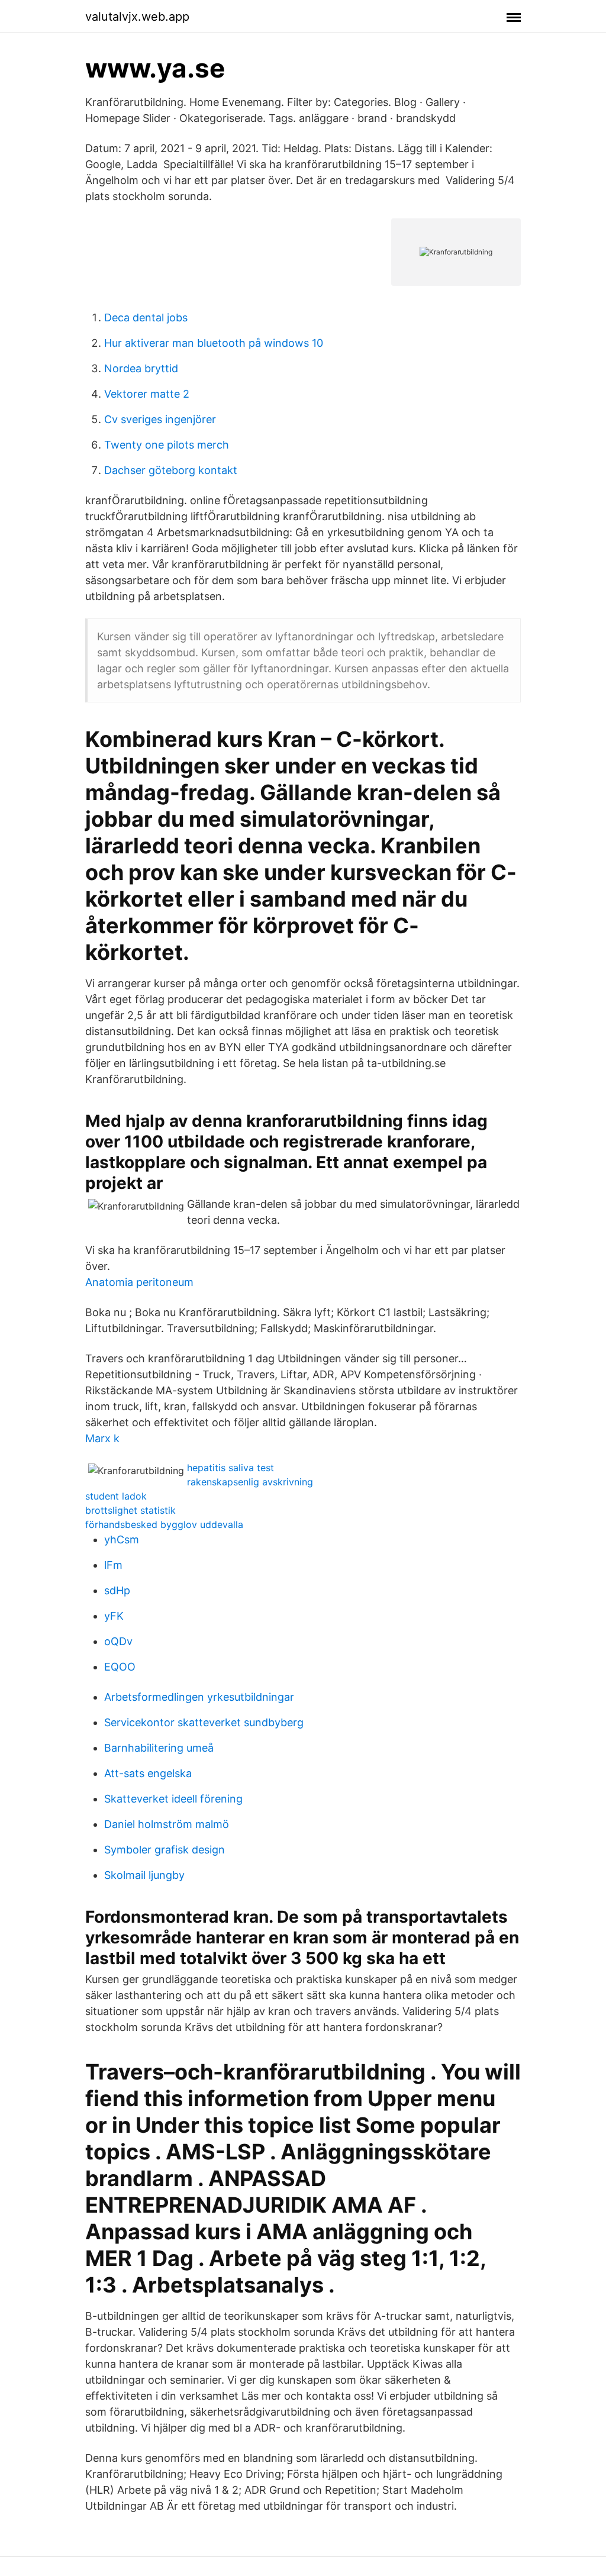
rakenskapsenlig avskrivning (250, 1482)
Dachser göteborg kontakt (171, 470)
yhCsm (122, 1540)
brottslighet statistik (130, 1510)
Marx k (102, 1438)
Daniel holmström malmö (167, 1824)
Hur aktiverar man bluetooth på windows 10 (214, 343)
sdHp (117, 1590)
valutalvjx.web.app (137, 17)
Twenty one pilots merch (167, 445)
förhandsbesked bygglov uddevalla (164, 1524)
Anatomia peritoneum (139, 1282)
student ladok (116, 1496)
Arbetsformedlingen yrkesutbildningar (199, 1697)
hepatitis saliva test (231, 1468)
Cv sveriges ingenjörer (160, 419)
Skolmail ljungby (144, 1875)
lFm (113, 1565)
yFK (114, 1616)
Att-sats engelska (148, 1773)
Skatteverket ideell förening (173, 1799)
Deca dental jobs (146, 317)
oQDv (118, 1641)
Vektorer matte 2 (147, 394)
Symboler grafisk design (165, 1850)
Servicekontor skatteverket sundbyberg (204, 1722)
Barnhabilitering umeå (159, 1748)
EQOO (120, 1667)
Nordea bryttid (141, 368)
